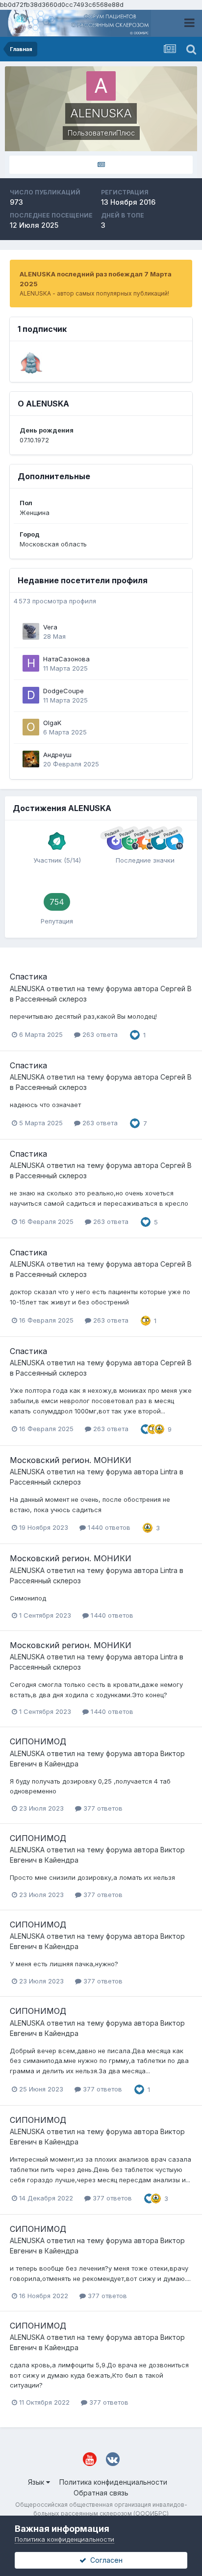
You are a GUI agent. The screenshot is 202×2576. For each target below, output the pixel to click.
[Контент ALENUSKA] (101, 165)
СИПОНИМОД (38, 1741)
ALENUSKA (27, 989)
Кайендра (62, 1764)
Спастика (28, 976)
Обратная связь (101, 2493)
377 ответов (102, 1808)
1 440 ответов (108, 1527)
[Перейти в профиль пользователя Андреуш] (31, 759)
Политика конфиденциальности (113, 2482)
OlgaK (52, 723)
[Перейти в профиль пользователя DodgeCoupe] (31, 695)
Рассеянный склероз (51, 999)
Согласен (104, 2560)
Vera (50, 627)
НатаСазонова (66, 659)
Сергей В (176, 989)
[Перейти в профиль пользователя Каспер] (31, 363)
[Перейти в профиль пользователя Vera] (31, 631)
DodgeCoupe (63, 691)
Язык (37, 2482)
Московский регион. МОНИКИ (71, 1460)
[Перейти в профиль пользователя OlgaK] (31, 727)
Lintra (169, 1472)
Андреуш (57, 755)
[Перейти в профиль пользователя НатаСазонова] (31, 663)
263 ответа (99, 1034)
